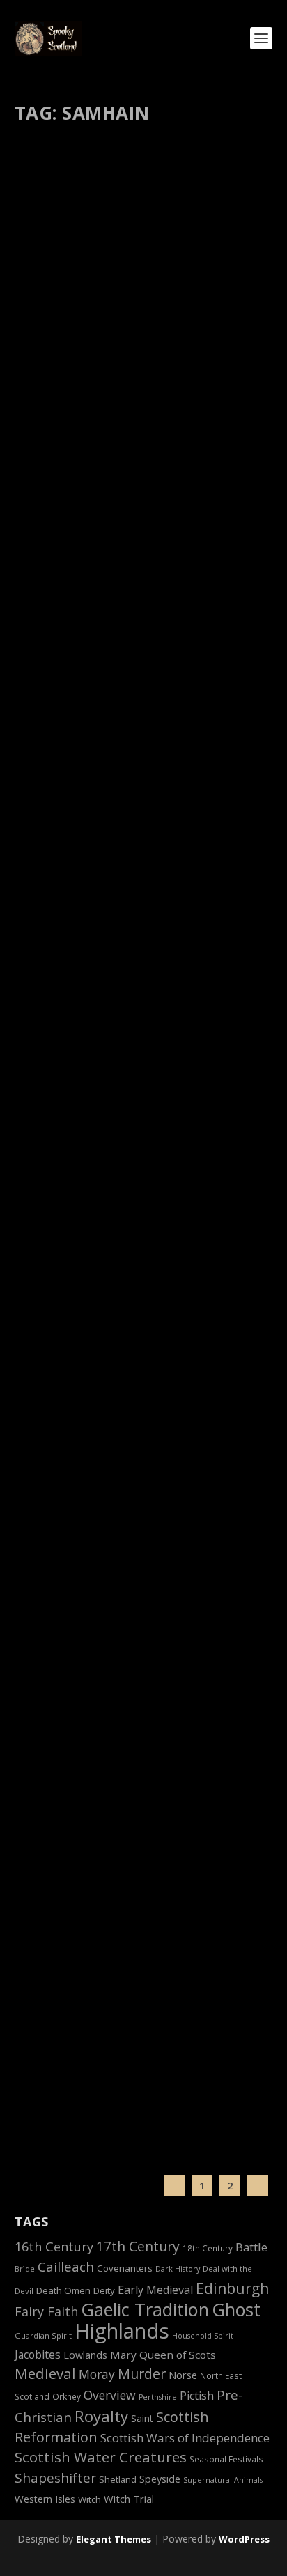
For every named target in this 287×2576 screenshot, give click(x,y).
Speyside (160, 2479)
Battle (251, 2247)
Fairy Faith (107, 1154)
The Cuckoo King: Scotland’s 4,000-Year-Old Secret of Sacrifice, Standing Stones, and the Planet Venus (142, 321)
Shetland (118, 2480)
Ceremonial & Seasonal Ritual (145, 1779)
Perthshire (158, 2397)
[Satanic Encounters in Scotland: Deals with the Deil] (145, 1945)
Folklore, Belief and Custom (185, 1154)
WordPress (244, 2539)
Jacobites (38, 2355)
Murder (142, 2374)
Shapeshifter (55, 2478)
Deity (104, 2290)
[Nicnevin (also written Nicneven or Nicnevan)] (145, 1407)
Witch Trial (129, 2499)
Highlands (122, 2331)
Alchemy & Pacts (119, 2011)
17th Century (138, 2246)
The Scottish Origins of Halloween (144, 1757)
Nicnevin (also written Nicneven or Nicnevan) (136, 1566)
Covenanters (125, 2268)
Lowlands (85, 2355)
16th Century (54, 2247)
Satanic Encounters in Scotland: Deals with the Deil (139, 1982)
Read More (68, 461)
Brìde (25, 2269)
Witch (90, 2499)
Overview (110, 2395)
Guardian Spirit (43, 2335)
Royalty (101, 2416)
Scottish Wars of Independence (185, 2438)
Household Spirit (203, 2336)
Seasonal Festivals (226, 2459)
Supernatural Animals (223, 2480)
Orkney (67, 2396)
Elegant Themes (114, 2539)
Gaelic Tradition (145, 2309)
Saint (142, 2418)
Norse (183, 2375)
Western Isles (45, 2499)
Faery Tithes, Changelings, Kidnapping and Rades (115, 1125)
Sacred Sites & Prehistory (134, 365)
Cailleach (66, 2267)
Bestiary (103, 781)
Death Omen (63, 2290)
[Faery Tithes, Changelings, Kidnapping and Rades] (145, 1010)
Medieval (45, 2373)
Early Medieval (155, 2290)
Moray (97, 2374)
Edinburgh (232, 2288)
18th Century (208, 2248)
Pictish (197, 2396)
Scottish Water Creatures (101, 2457)
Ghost (236, 2309)
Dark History (178, 2269)
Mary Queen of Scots (163, 2355)
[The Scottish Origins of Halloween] (145, 1727)
